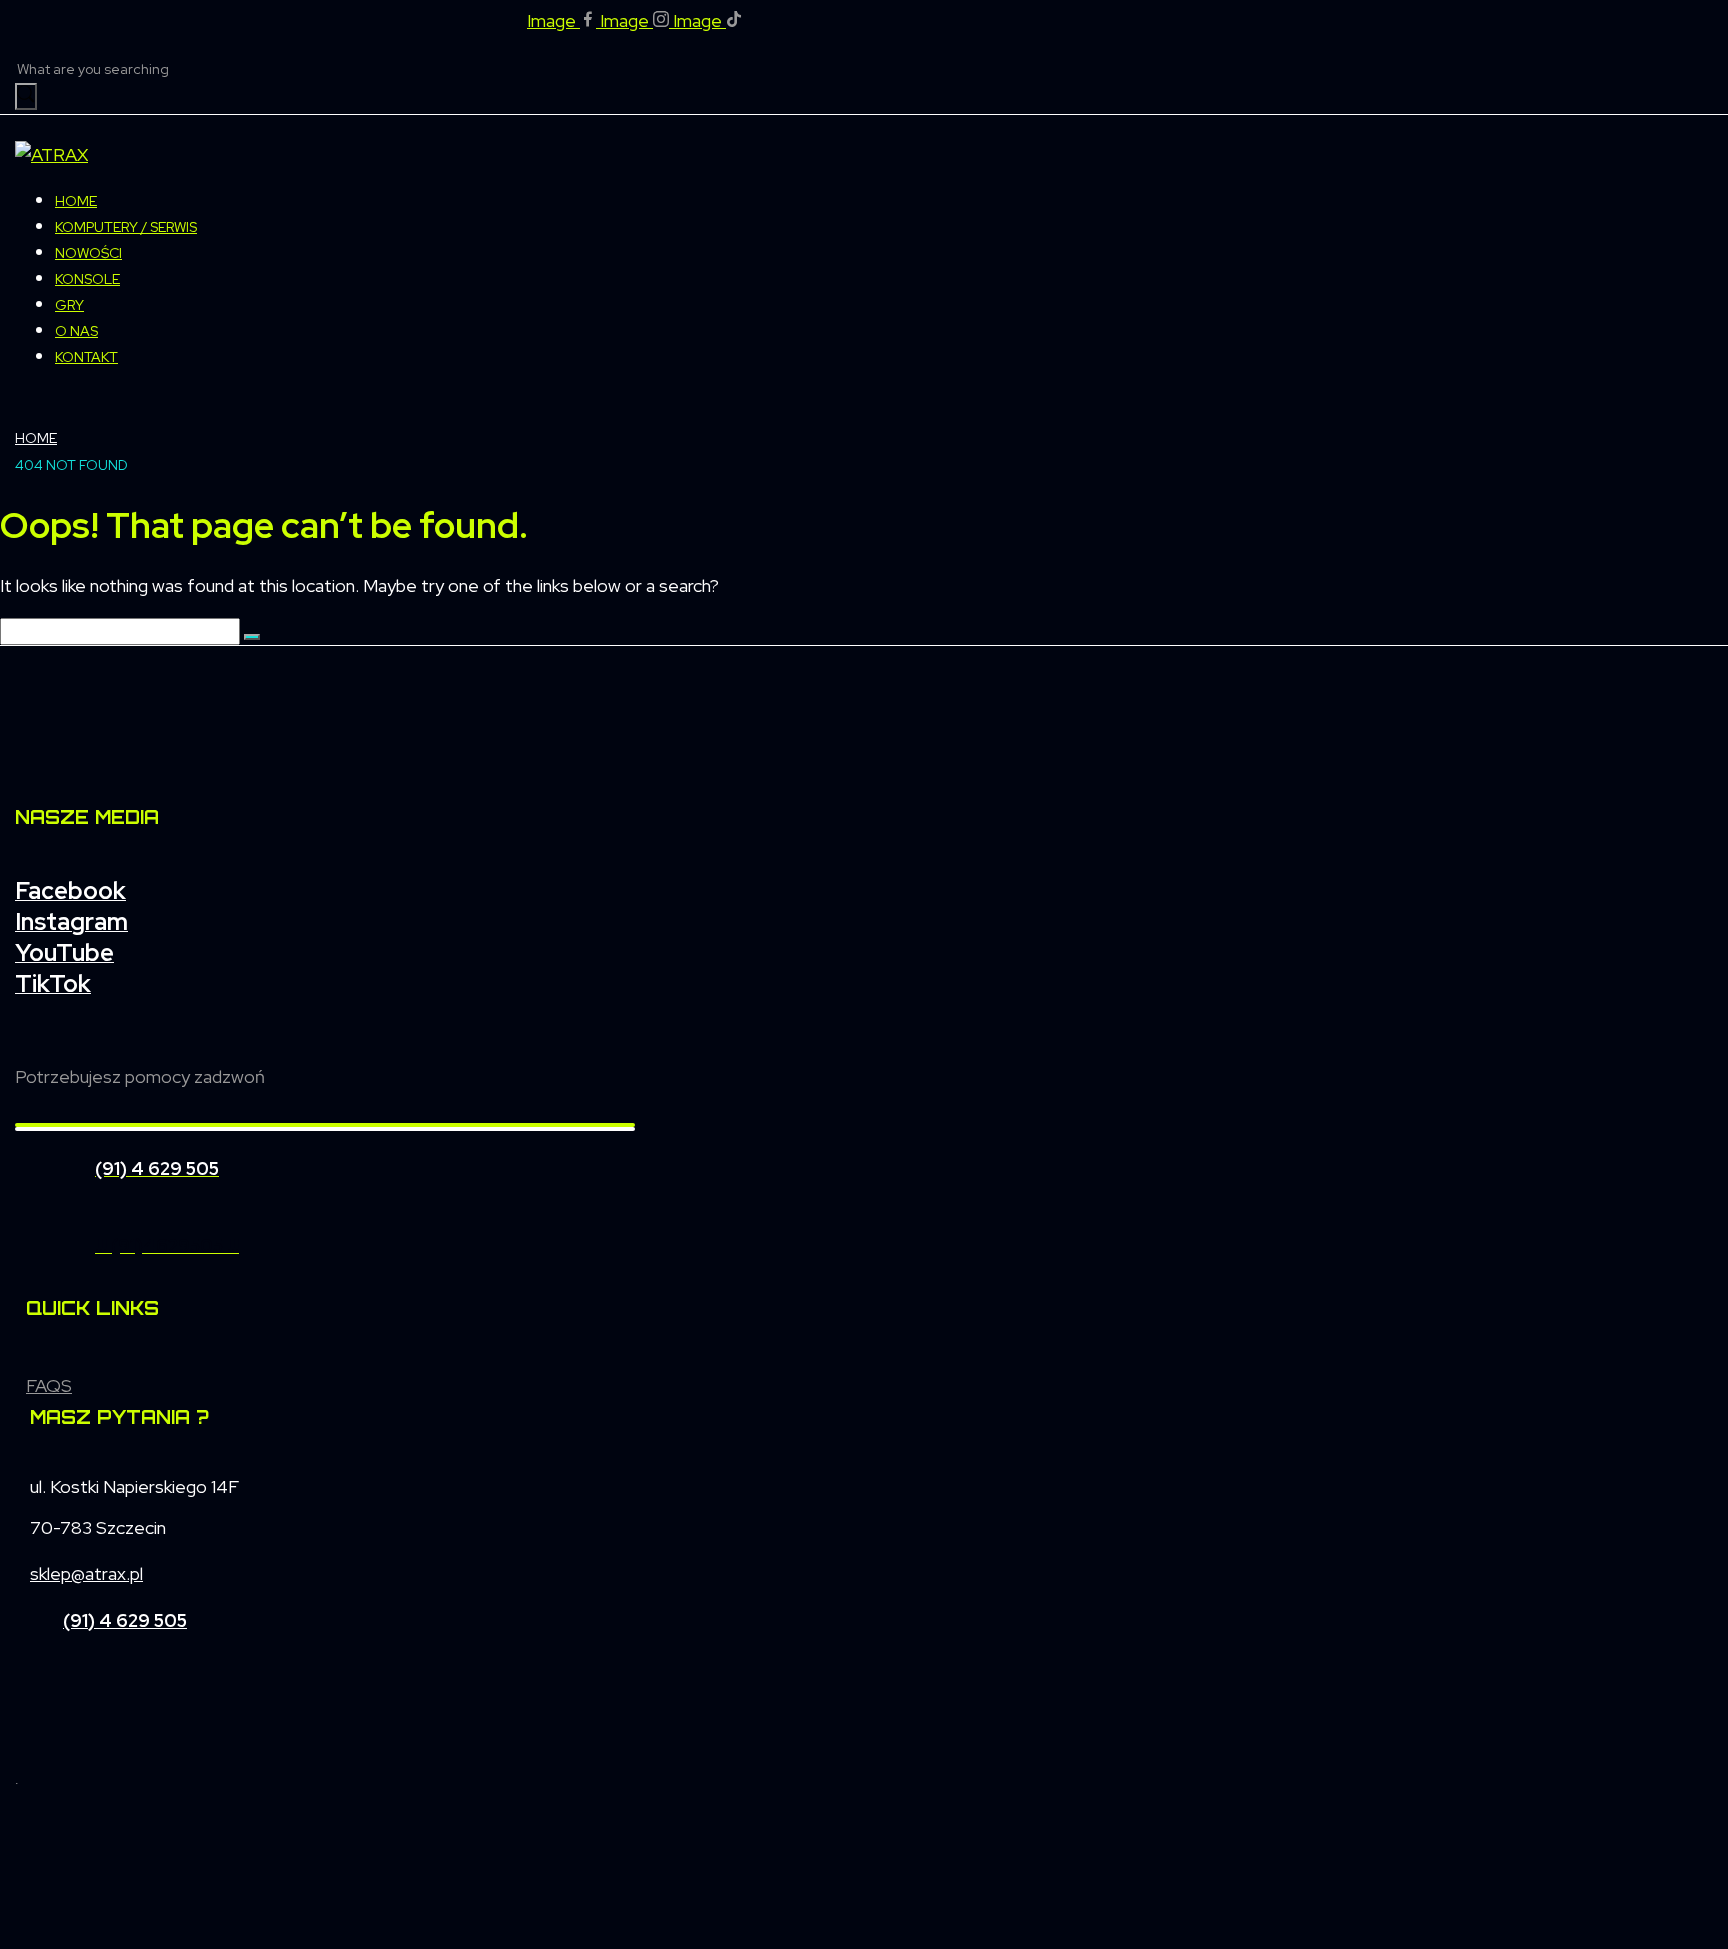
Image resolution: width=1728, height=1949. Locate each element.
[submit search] (26, 96)
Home (36, 438)
